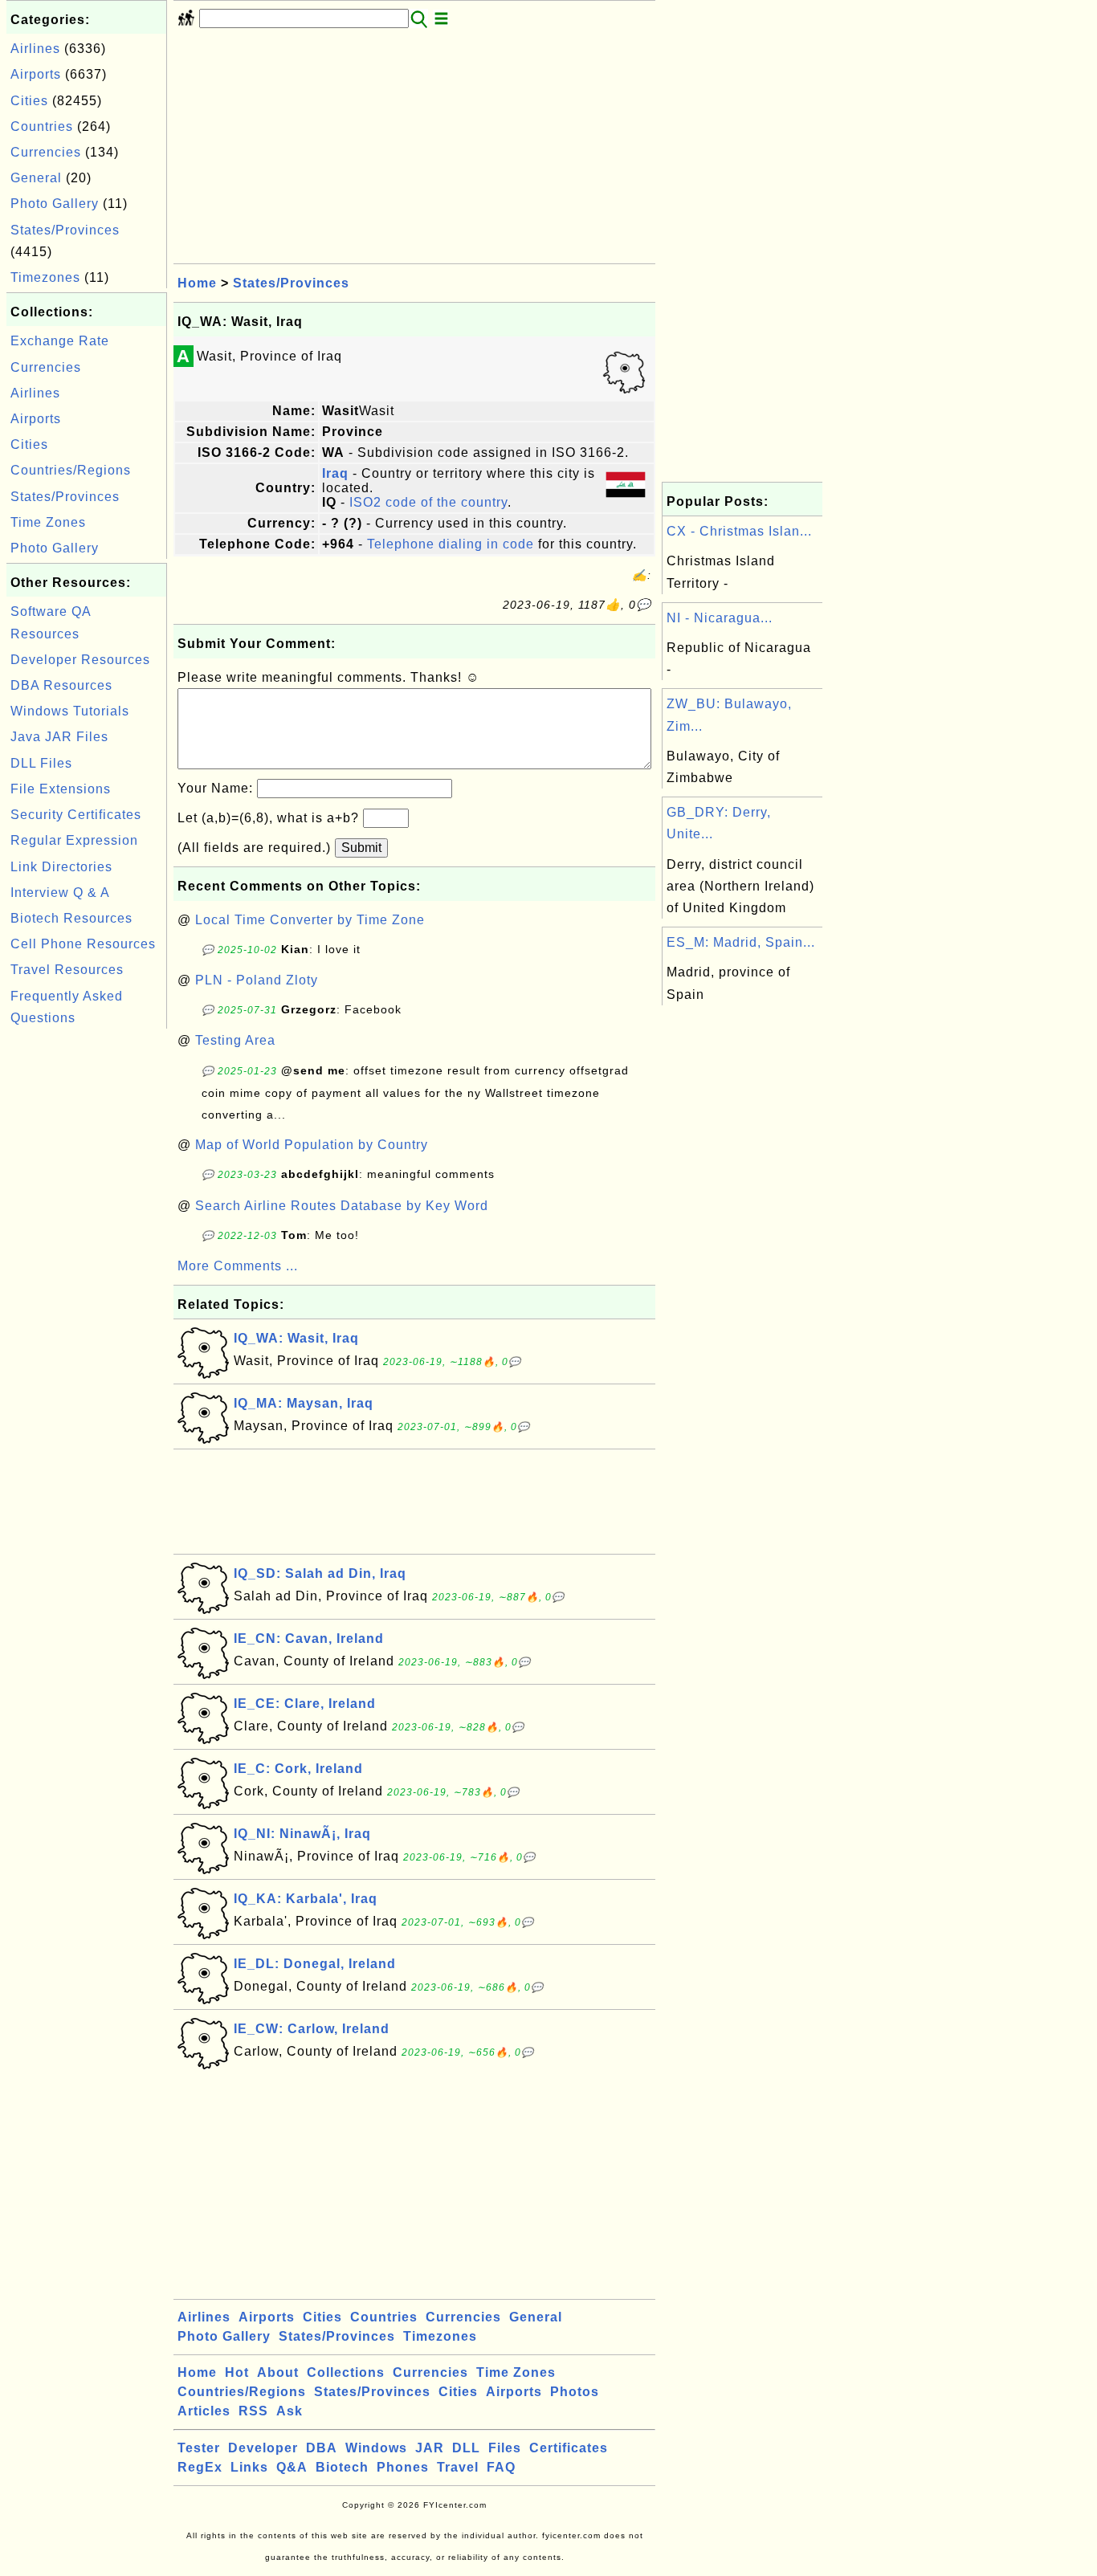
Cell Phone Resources (83, 944)
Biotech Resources (71, 918)
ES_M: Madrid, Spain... (741, 942)
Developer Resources (80, 660)
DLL (466, 2448)
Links (249, 2467)
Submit (361, 848)
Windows (376, 2448)
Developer (263, 2448)
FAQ (501, 2467)
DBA (322, 2448)
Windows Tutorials (70, 711)
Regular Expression (74, 840)
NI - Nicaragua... (720, 618)
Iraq (335, 473)
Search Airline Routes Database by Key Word (342, 1206)
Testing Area (235, 1040)
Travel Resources (67, 970)
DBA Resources (61, 685)
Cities (29, 101)
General (36, 178)
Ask (290, 2411)
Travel (458, 2467)
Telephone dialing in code (451, 544)
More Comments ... (238, 1266)
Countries (42, 126)
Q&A (292, 2467)
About (278, 2372)
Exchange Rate (60, 341)
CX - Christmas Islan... (739, 531)
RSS (253, 2411)
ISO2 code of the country (428, 502)
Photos (575, 2392)
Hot (237, 2372)
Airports (36, 74)
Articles (204, 2411)
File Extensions (61, 789)
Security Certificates (76, 815)
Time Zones (48, 522)
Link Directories (61, 867)
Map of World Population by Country (312, 1145)
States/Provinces (65, 230)
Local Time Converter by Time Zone (310, 920)
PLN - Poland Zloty (257, 980)
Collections (346, 2372)
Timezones (45, 277)
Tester (199, 2448)
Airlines (35, 49)
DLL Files (41, 763)
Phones (403, 2467)
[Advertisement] (87, 1274)
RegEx (200, 2467)
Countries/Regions (71, 470)
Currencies (46, 152)
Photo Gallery (55, 204)
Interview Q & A (60, 893)
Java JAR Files (59, 737)
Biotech (342, 2467)
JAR (430, 2448)
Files (505, 2448)
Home (197, 283)
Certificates (569, 2448)
